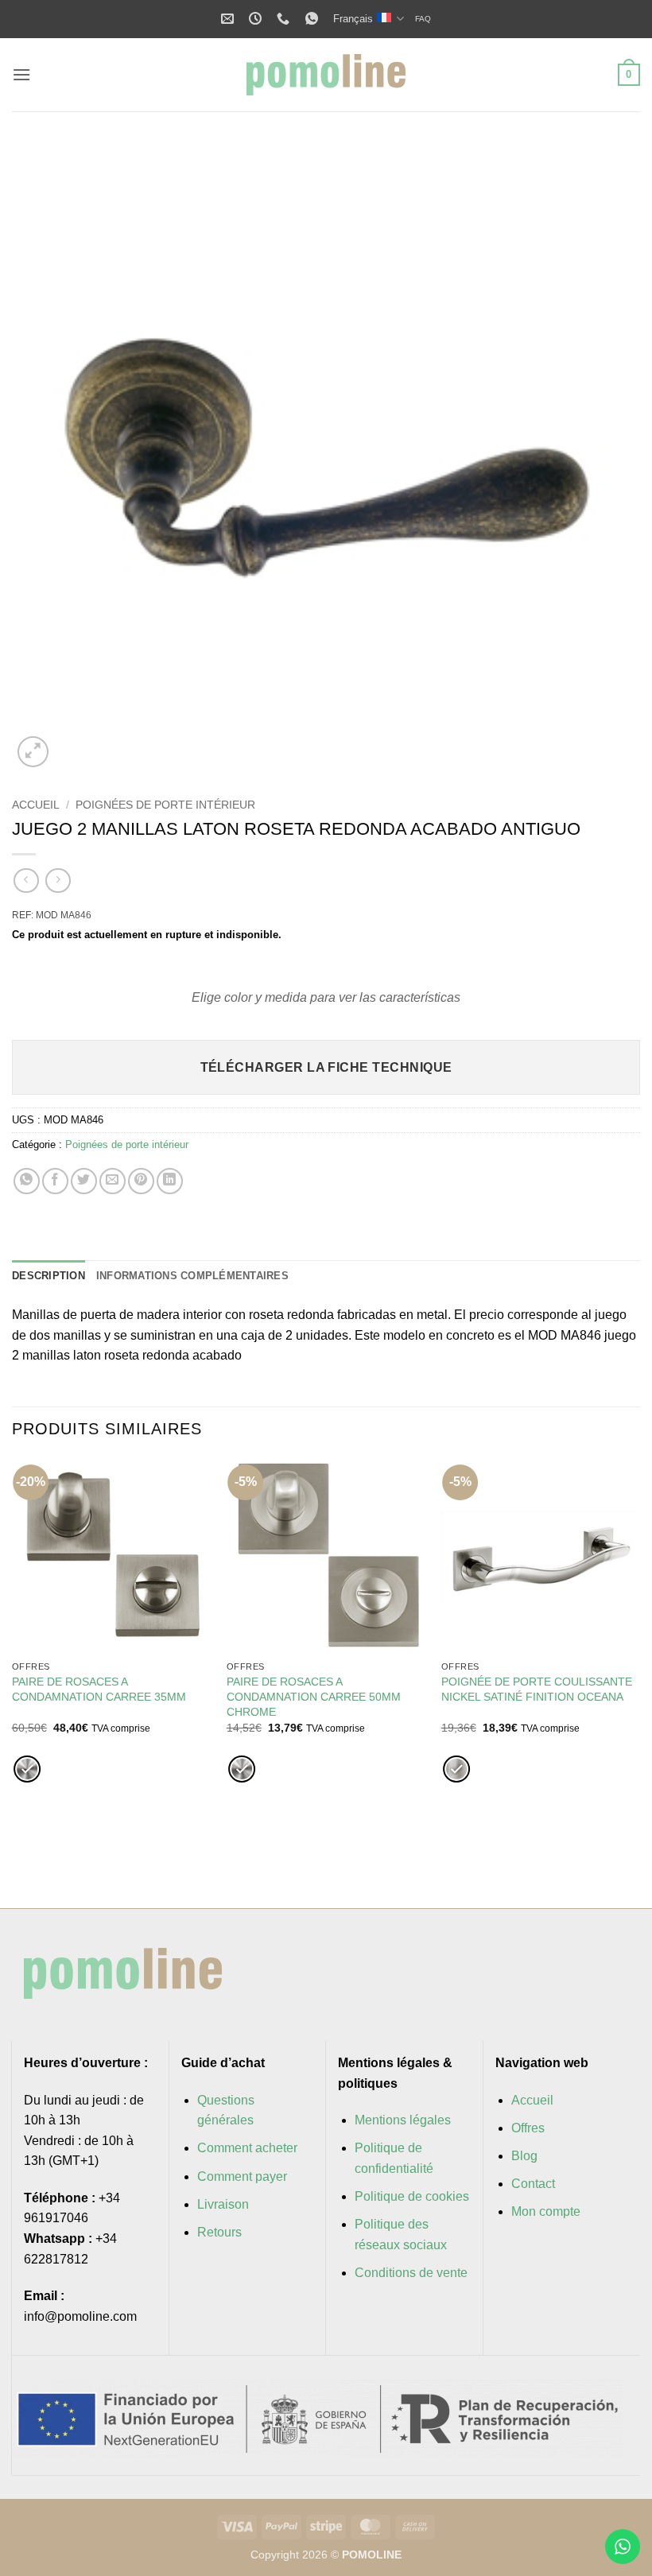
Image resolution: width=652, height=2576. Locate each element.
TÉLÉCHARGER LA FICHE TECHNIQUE (326, 1067)
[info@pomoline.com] (229, 19)
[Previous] (45, 457)
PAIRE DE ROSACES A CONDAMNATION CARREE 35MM (99, 1689)
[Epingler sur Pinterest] (141, 1181)
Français (353, 19)
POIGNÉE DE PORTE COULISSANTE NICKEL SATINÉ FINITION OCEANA (537, 1689)
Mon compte (546, 2211)
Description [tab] (49, 1276)
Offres (528, 2128)
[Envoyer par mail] (113, 1181)
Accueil (36, 805)
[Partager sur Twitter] (84, 1181)
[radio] (27, 1769)
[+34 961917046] (285, 19)
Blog (524, 2156)
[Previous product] (58, 881)
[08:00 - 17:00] (257, 19)
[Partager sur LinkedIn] (170, 1181)
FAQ (423, 19)
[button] (21, 74)
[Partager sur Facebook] (55, 1181)
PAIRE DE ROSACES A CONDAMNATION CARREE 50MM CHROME (314, 1696)
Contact (533, 2184)
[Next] (607, 457)
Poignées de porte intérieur (165, 805)
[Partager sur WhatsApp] (27, 1181)
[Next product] (26, 881)
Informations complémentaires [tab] (192, 1276)
